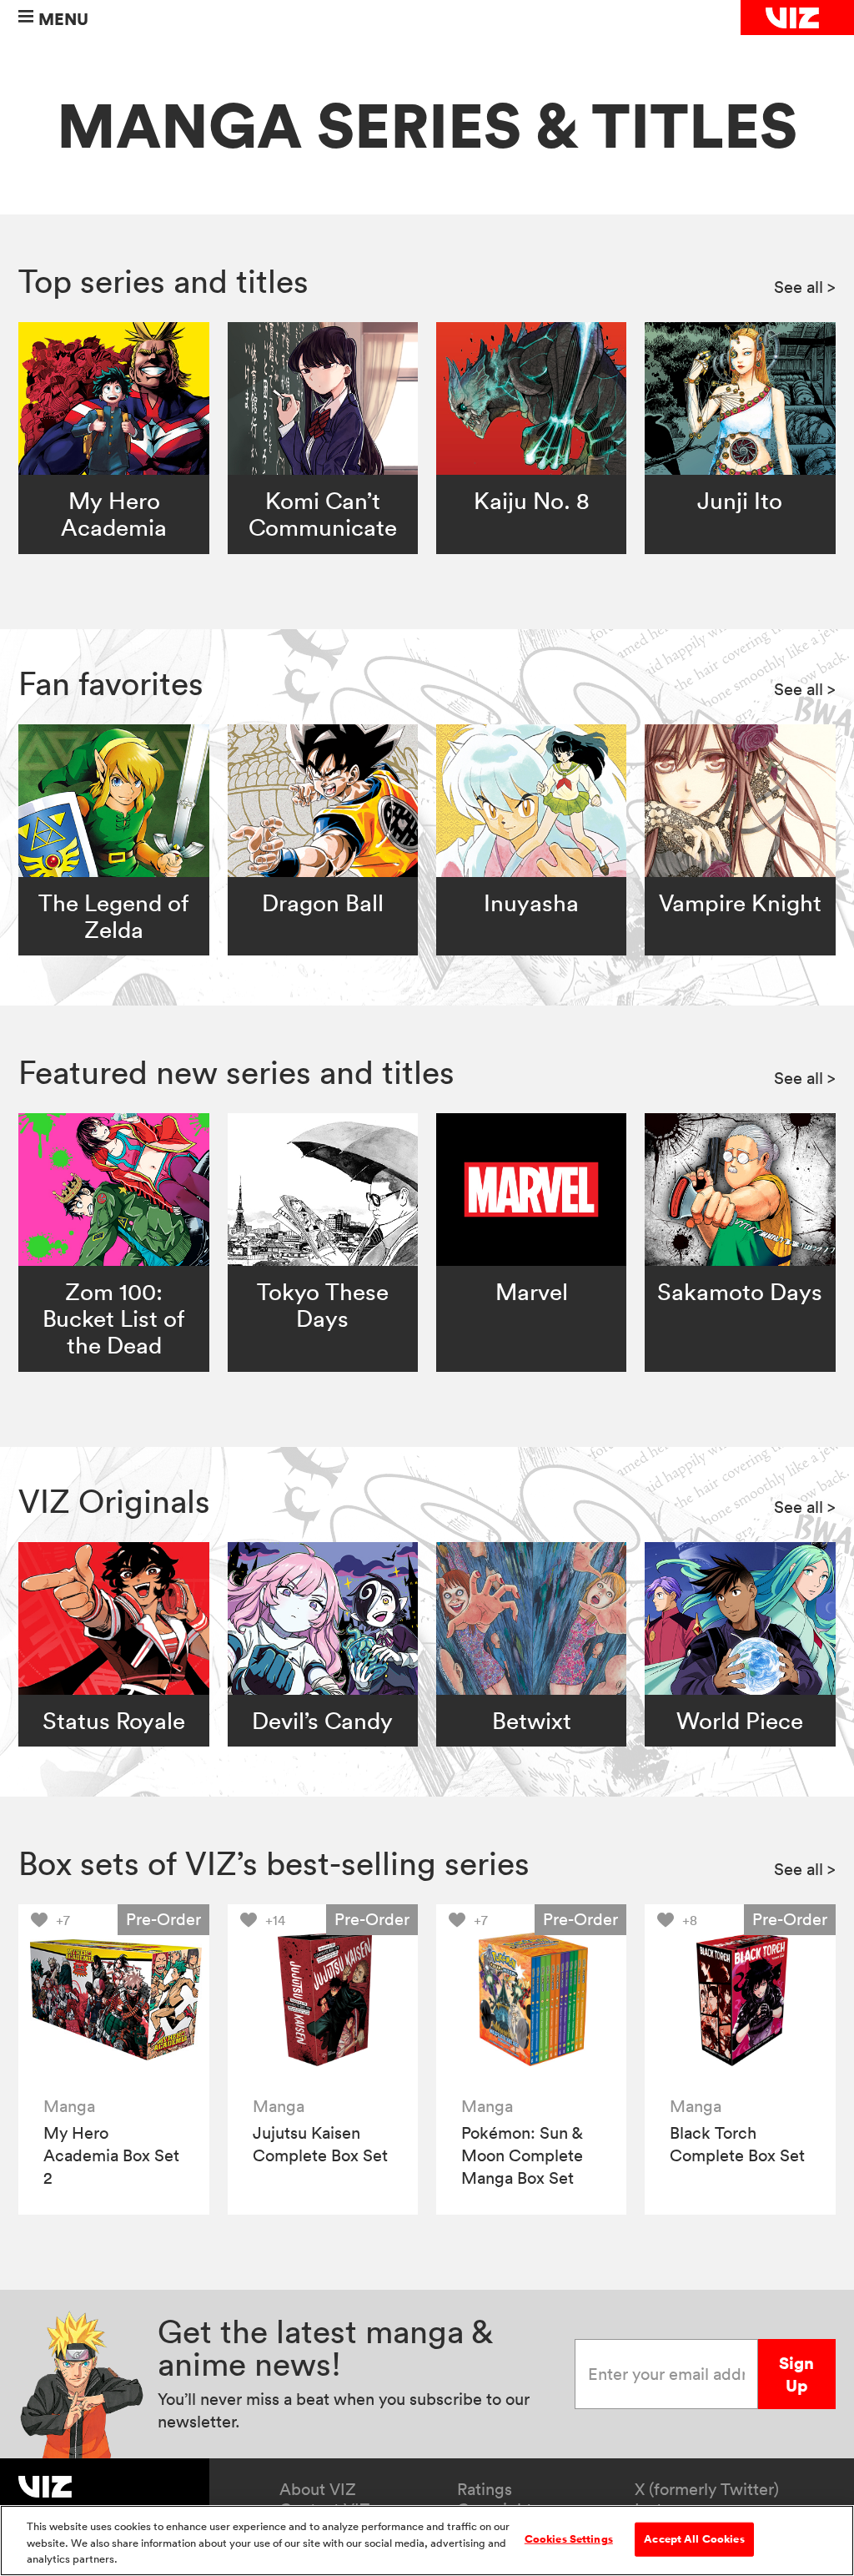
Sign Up (796, 2374)
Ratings (485, 2489)
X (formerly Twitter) (707, 2489)
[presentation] (114, 2000)
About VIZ (318, 2489)
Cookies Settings (569, 2538)
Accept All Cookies (694, 2538)
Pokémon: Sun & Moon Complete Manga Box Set (522, 2155)
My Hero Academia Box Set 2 (111, 2155)
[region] (427, 2541)
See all (805, 287)
